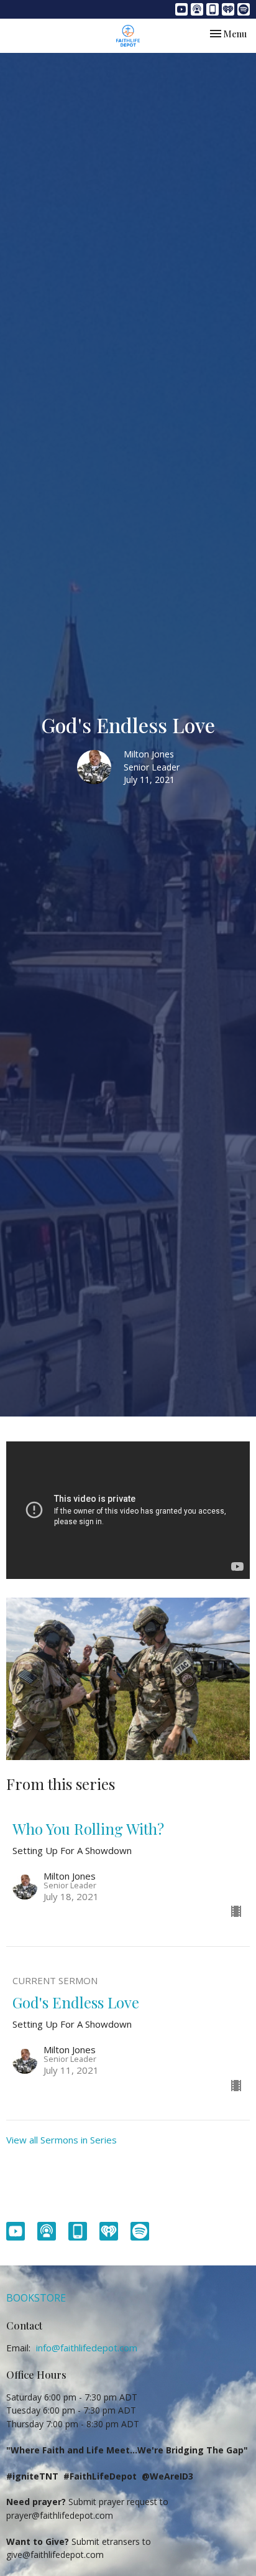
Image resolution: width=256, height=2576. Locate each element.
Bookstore (36, 2298)
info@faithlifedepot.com (87, 2348)
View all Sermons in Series (62, 2140)
